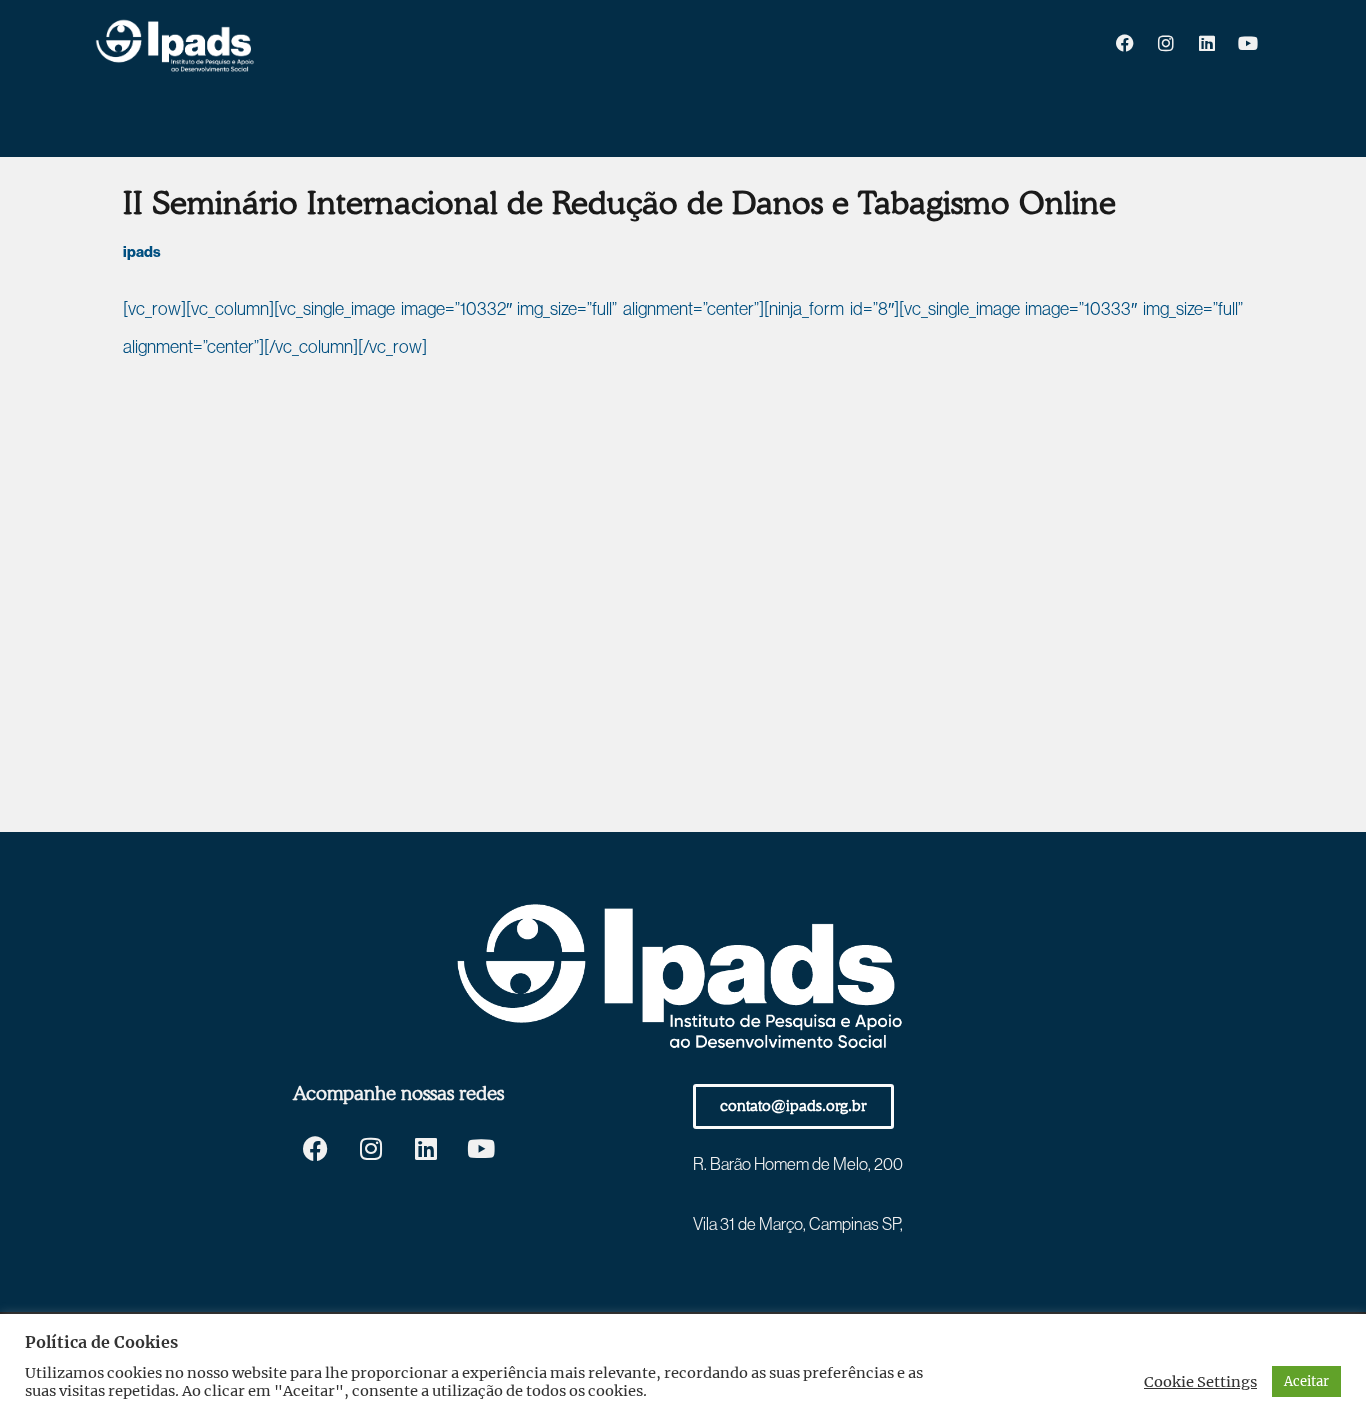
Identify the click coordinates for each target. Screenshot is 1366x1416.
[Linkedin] (1207, 43)
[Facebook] (1125, 43)
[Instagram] (1166, 43)
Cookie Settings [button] (1200, 1382)
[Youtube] (1248, 43)
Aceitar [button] (1306, 1381)
